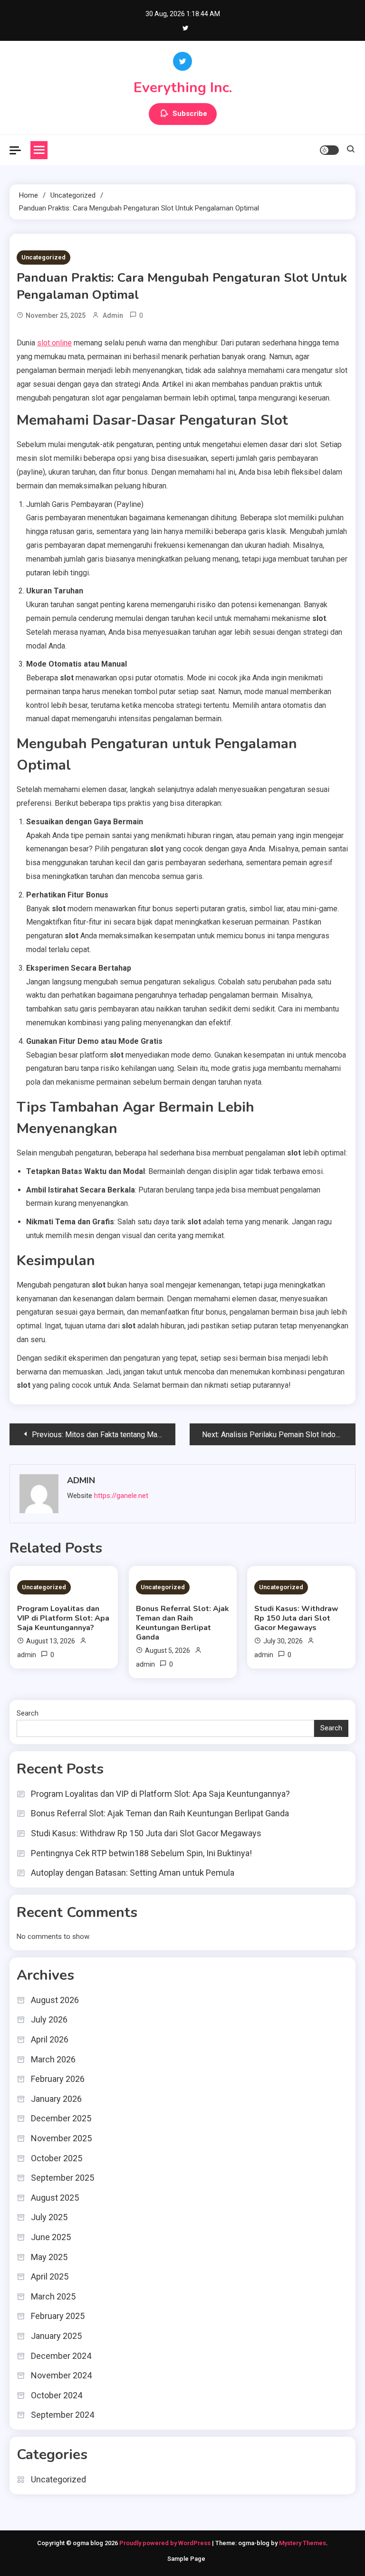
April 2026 (50, 2039)
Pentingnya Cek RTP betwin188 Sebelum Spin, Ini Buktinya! (141, 1853)
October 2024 (57, 2395)
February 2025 (58, 2316)
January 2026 (56, 2099)
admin (113, 315)
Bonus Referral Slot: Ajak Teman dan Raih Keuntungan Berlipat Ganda (182, 1623)
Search (28, 1713)
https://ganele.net (121, 1496)
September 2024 (62, 2415)
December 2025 (61, 2118)
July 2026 (49, 2019)
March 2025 (53, 2296)
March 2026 (53, 2059)
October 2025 (57, 2158)
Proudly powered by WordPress (166, 2543)
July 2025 (49, 2217)
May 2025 (49, 2257)
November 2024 (61, 2375)
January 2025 (56, 2336)
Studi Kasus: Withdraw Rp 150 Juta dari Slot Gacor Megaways (296, 1618)
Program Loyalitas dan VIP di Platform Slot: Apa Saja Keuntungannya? (63, 1618)
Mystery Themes (303, 2543)
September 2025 (62, 2178)
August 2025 (55, 2198)
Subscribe (190, 114)
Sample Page (186, 2559)
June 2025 (51, 2237)
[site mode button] (329, 150)
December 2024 (61, 2356)
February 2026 (58, 2079)
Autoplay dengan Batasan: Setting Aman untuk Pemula (133, 1873)
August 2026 (55, 2000)
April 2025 (50, 2276)
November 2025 (61, 2138)
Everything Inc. (183, 88)
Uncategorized (43, 257)
